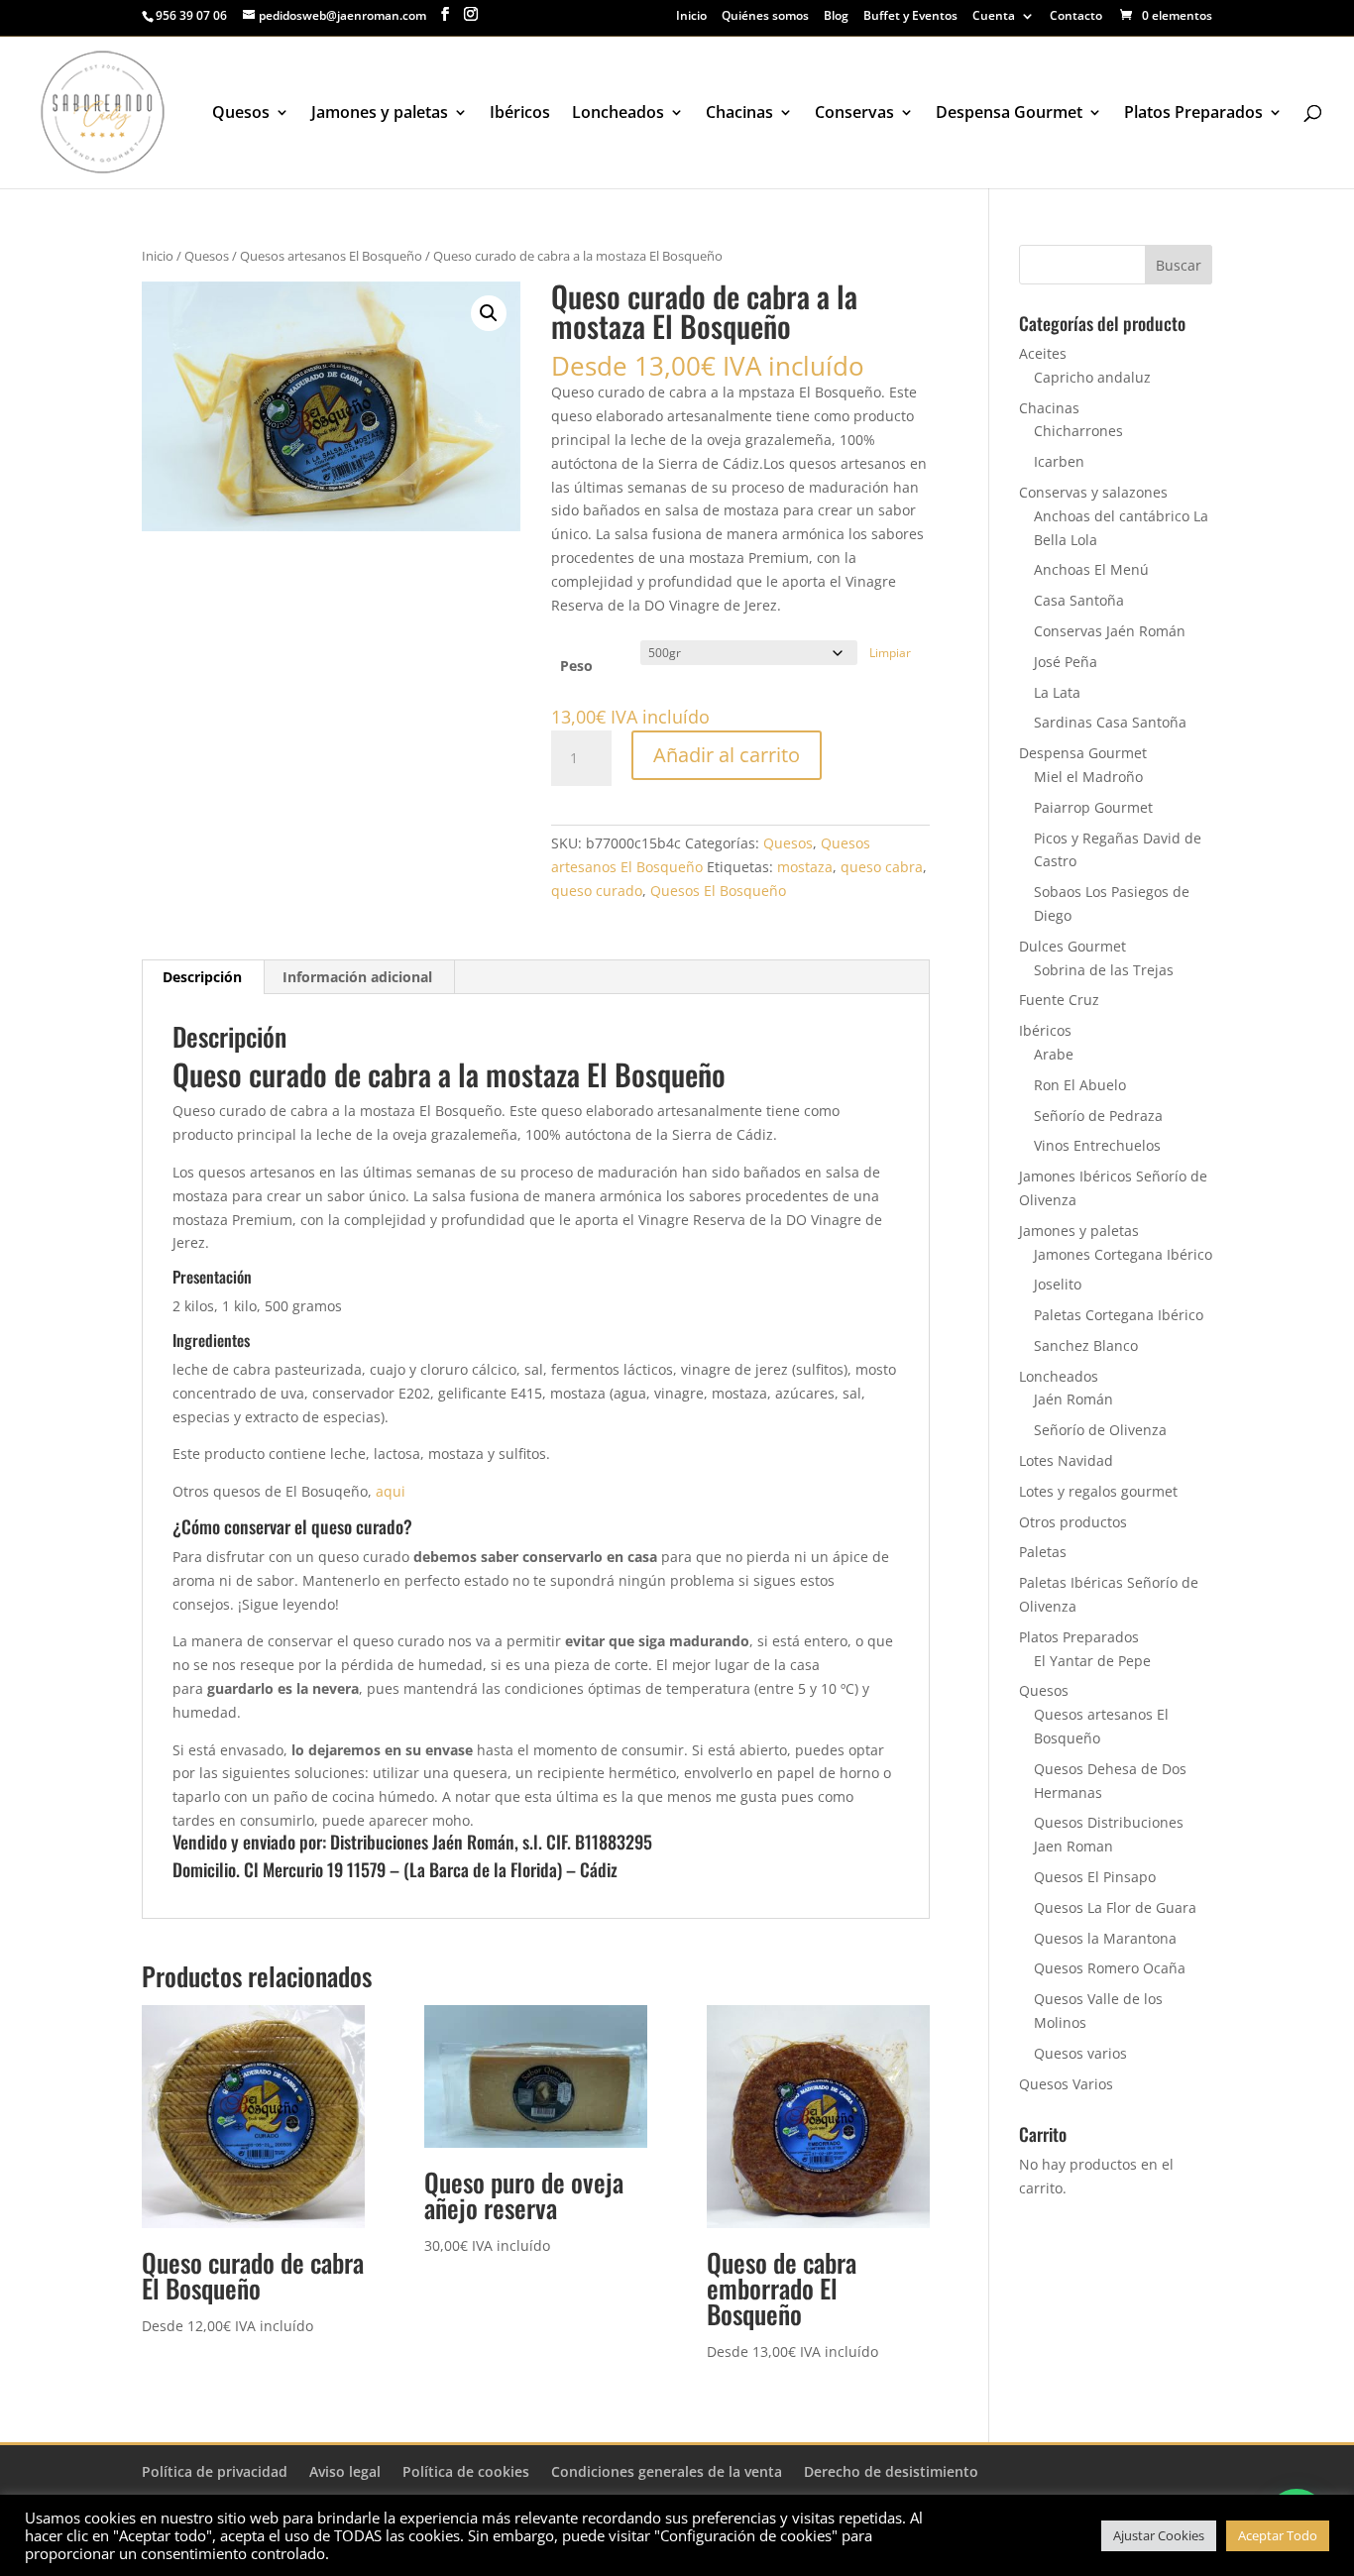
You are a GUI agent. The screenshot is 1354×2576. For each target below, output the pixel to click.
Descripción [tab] (202, 977)
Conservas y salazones (1093, 492)
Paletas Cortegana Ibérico (1119, 1315)
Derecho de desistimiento (891, 2471)
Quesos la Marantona (1105, 1938)
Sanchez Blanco (1086, 1345)
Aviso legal (345, 2471)
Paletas (1043, 1552)
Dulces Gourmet (1072, 946)
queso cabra (882, 867)
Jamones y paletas (380, 114)
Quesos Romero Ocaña (1110, 1968)
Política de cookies (466, 2471)
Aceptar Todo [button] (1278, 2535)
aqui (389, 1491)
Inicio (691, 17)
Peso (576, 666)
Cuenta (994, 17)
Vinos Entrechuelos (1097, 1145)
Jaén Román (1073, 1399)
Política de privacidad (215, 2471)
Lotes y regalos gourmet (1098, 1491)
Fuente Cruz (1059, 1000)
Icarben (1059, 461)
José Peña (1066, 662)
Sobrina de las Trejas (1104, 970)
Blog (836, 17)
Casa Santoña (1079, 600)
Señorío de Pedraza (1098, 1116)
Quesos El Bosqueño (718, 891)
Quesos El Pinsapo (1095, 1877)
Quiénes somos (765, 17)
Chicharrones (1078, 431)
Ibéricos (520, 114)
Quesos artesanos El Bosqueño (331, 256)
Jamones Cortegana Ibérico (1123, 1254)
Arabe (1054, 1054)
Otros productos (1073, 1522)
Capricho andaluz (1092, 377)
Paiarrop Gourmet (1093, 807)
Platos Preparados (1193, 114)
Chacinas (739, 114)
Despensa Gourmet (1009, 114)
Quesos (241, 114)
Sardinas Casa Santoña (1110, 722)
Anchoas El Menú (1091, 569)
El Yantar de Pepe (1092, 1661)
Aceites (1043, 353)
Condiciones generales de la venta (667, 2471)
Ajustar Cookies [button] (1159, 2535)
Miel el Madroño (1088, 777)
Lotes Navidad (1066, 1460)
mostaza (805, 867)
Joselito (1058, 1284)
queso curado (597, 891)
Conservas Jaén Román (1110, 631)
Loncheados (618, 114)
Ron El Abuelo (1080, 1085)
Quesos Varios (1066, 2084)
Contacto (1076, 17)
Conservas (854, 114)
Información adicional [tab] (357, 977)
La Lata (1057, 692)
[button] (489, 313)
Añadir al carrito (727, 755)
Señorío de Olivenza (1100, 1430)
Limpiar (890, 653)
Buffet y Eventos (910, 17)
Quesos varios (1080, 2053)
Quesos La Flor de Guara (1115, 1907)
